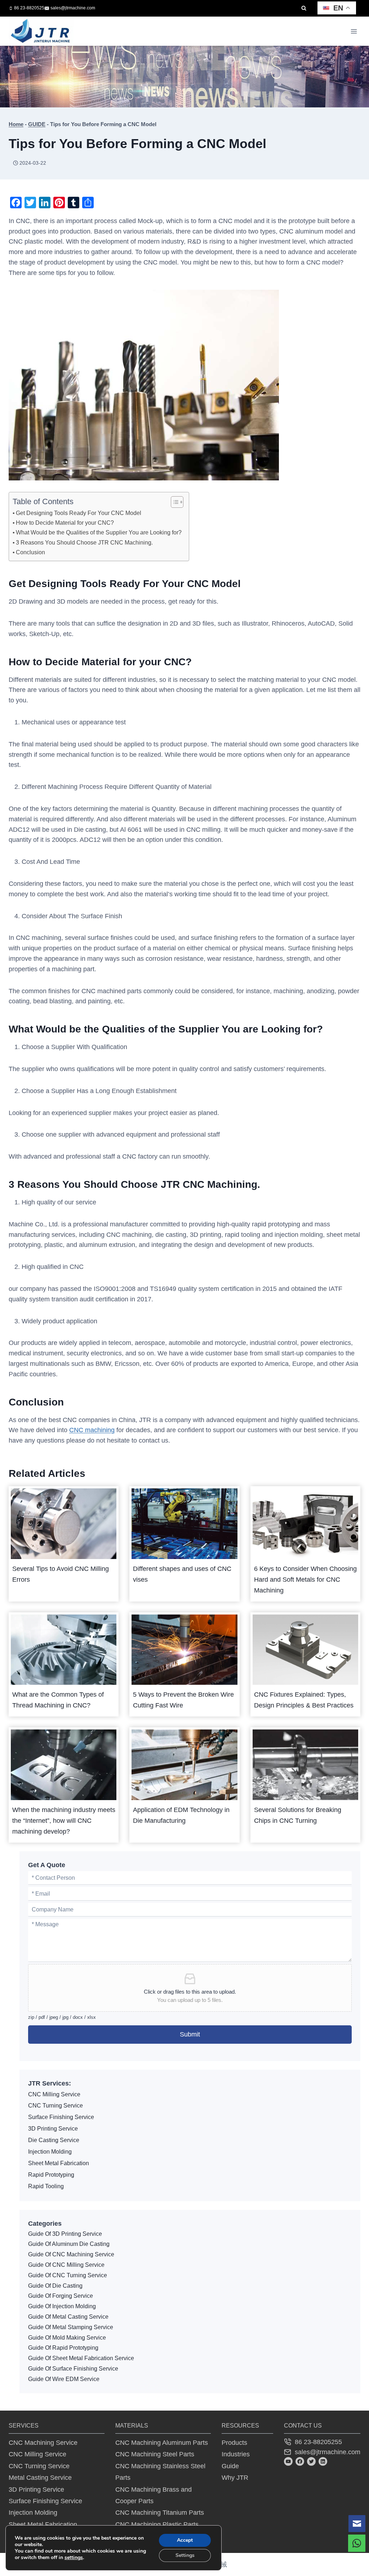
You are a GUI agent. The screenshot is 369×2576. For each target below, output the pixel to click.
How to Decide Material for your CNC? (65, 523)
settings (74, 2558)
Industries (236, 2454)
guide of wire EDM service (64, 2379)
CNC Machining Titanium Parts (160, 2513)
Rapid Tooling (46, 2186)
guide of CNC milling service (66, 2265)
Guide (230, 2466)
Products (234, 2443)
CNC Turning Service (55, 2106)
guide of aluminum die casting (69, 2244)
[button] (357, 2524)
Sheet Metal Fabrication (59, 2163)
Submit (190, 2034)
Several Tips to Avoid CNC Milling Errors (61, 1574)
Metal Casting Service (40, 2478)
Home (16, 124)
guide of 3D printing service (65, 2234)
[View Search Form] (304, 8)
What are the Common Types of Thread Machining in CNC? (58, 1700)
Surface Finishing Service (61, 2117)
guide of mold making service (67, 2338)
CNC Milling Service (54, 2094)
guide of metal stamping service (71, 2327)
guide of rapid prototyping (63, 2348)
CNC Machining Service (43, 2443)
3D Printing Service (53, 2129)
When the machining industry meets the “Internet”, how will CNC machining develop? (64, 1821)
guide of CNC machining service (71, 2254)
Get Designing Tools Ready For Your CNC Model (79, 513)
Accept (185, 2540)
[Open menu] (354, 31)
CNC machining (92, 1430)
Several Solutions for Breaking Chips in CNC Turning (298, 1815)
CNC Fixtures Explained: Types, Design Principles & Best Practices (304, 1700)
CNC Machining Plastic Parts (157, 2524)
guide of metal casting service (68, 2317)
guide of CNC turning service (68, 2275)
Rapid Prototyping (51, 2175)
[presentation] (64, 1524)
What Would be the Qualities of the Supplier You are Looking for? (99, 532)
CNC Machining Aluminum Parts (162, 2443)
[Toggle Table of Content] (174, 502)
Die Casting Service (54, 2140)
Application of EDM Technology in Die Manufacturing (181, 1815)
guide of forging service (61, 2296)
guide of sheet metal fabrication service (81, 2358)
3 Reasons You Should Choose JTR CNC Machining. (84, 542)
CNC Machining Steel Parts (155, 2454)
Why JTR (235, 2478)
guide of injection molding (62, 2306)
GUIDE (37, 124)
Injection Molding (50, 2152)
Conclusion (30, 552)
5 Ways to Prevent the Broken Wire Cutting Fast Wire (183, 1700)
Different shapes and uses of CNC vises (182, 1574)
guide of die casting (55, 2286)
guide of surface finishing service (73, 2369)
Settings (185, 2555)
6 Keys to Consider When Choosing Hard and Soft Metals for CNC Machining (305, 1580)
